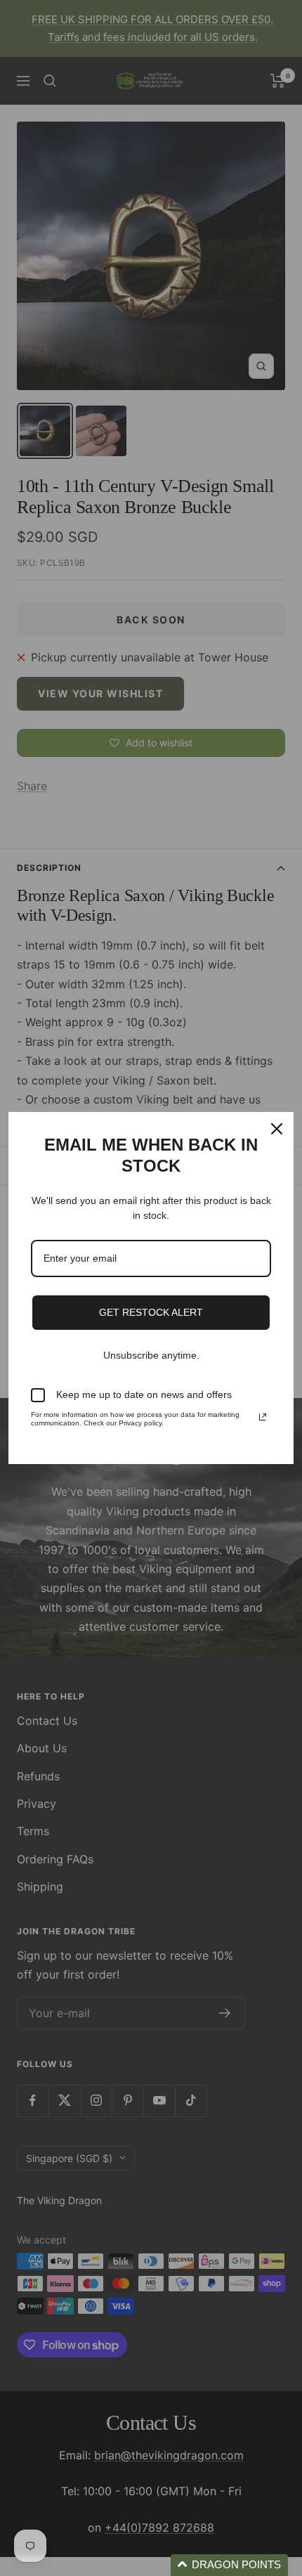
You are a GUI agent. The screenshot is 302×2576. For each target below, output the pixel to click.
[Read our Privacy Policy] (263, 1417)
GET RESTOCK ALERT (151, 1312)
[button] (229, 2565)
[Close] (277, 1129)
